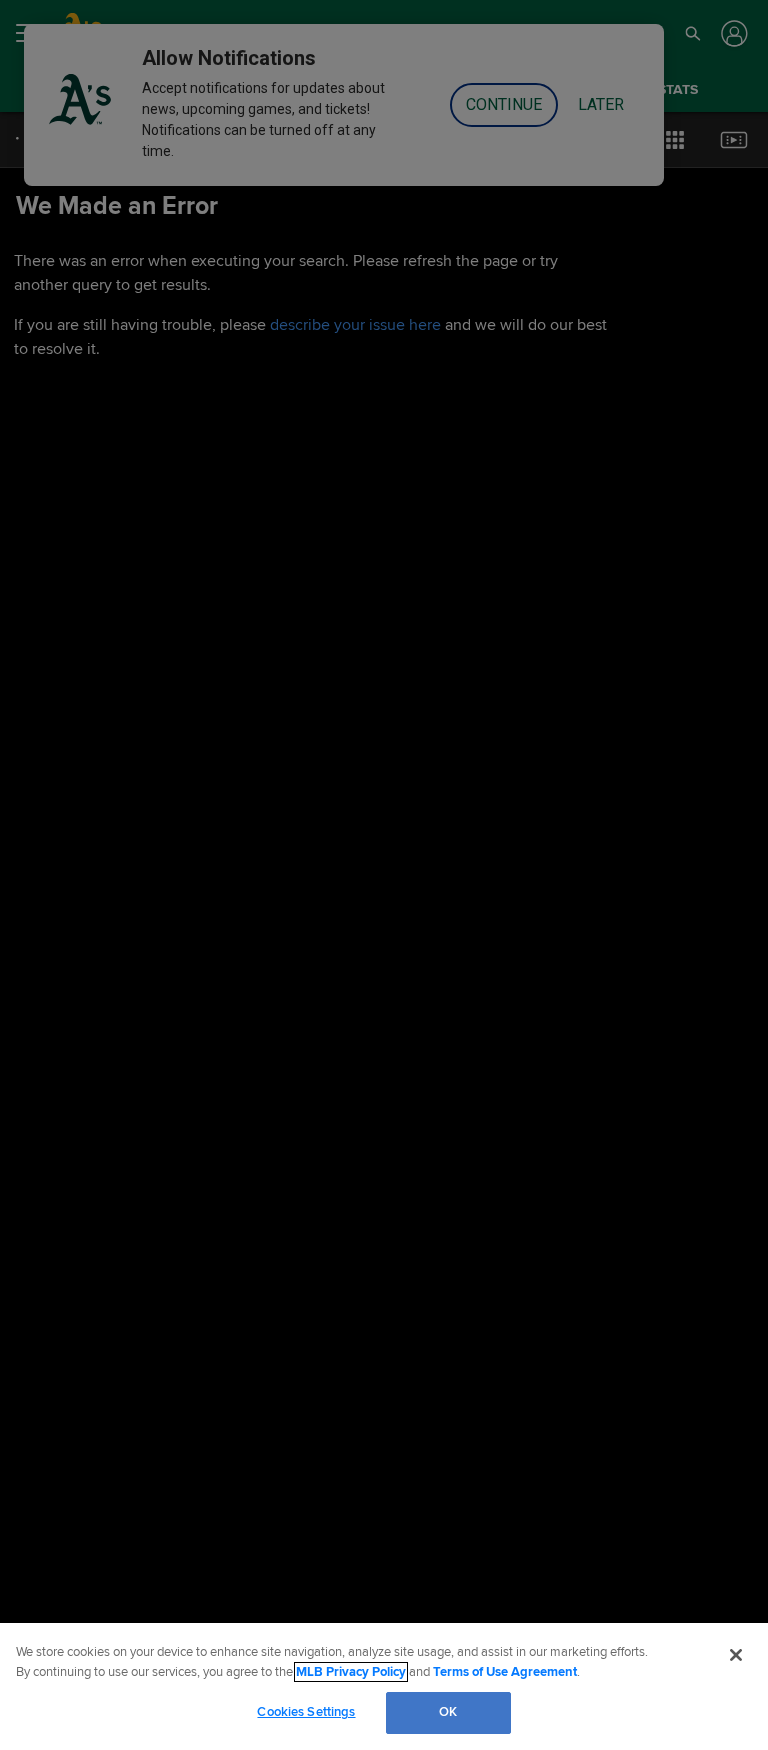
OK (448, 1712)
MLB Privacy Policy (351, 1672)
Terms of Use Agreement (505, 1672)
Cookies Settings (306, 1712)
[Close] (736, 1655)
